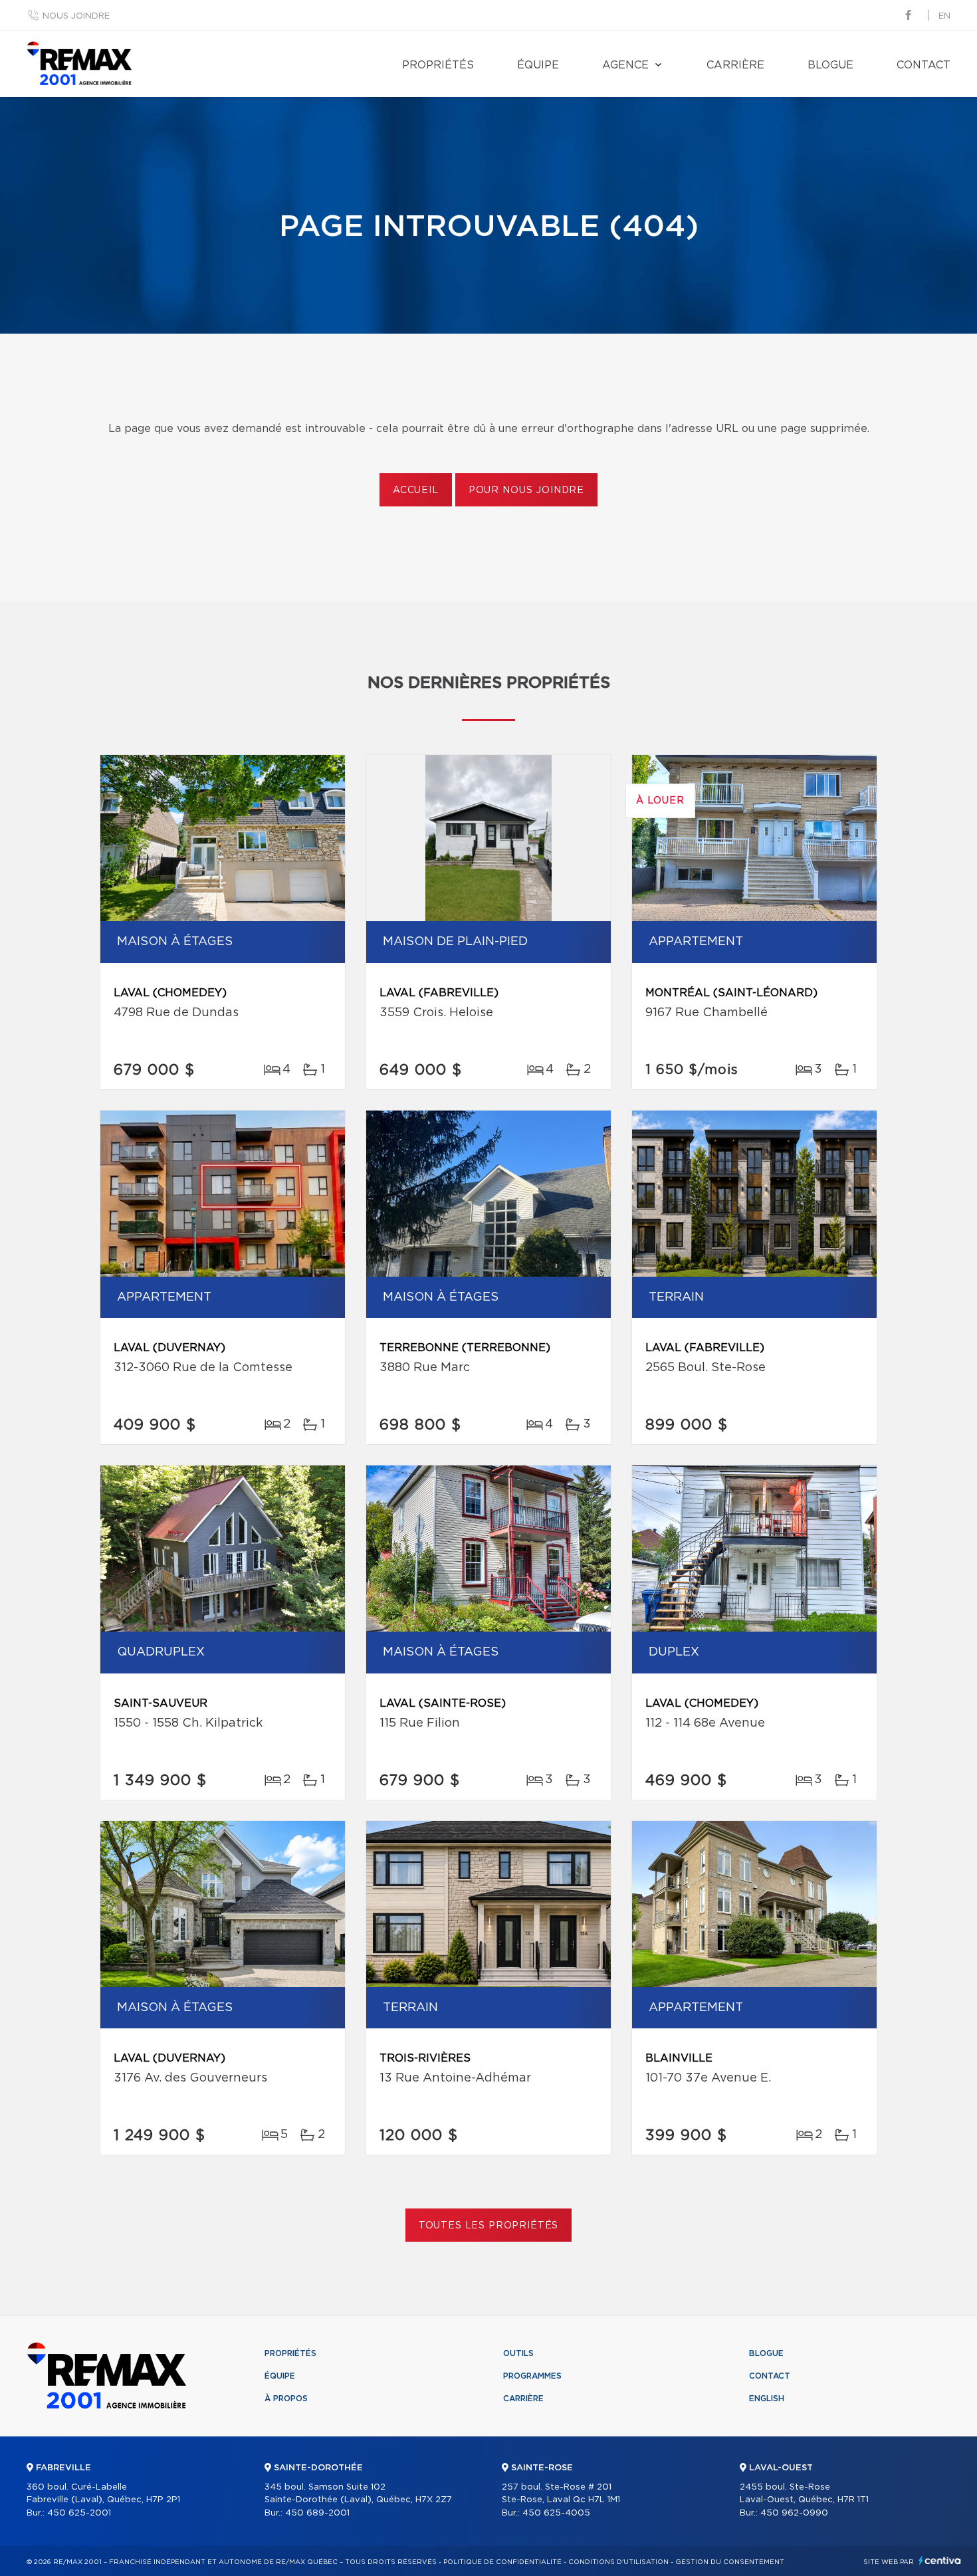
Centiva (940, 2560)
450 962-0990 (794, 2513)
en (944, 16)
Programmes (532, 2376)
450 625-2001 (79, 2513)
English (767, 2399)
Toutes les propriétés (489, 2226)
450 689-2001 (317, 2513)
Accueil (416, 490)
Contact (923, 65)
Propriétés (438, 65)
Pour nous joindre (526, 490)
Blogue (830, 65)
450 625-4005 (556, 2513)
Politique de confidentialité (502, 2562)
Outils (518, 2353)
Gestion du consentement (730, 2562)
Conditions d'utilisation (618, 2562)
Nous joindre (76, 16)
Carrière (735, 65)
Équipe (538, 65)
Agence (625, 65)
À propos (286, 2399)
